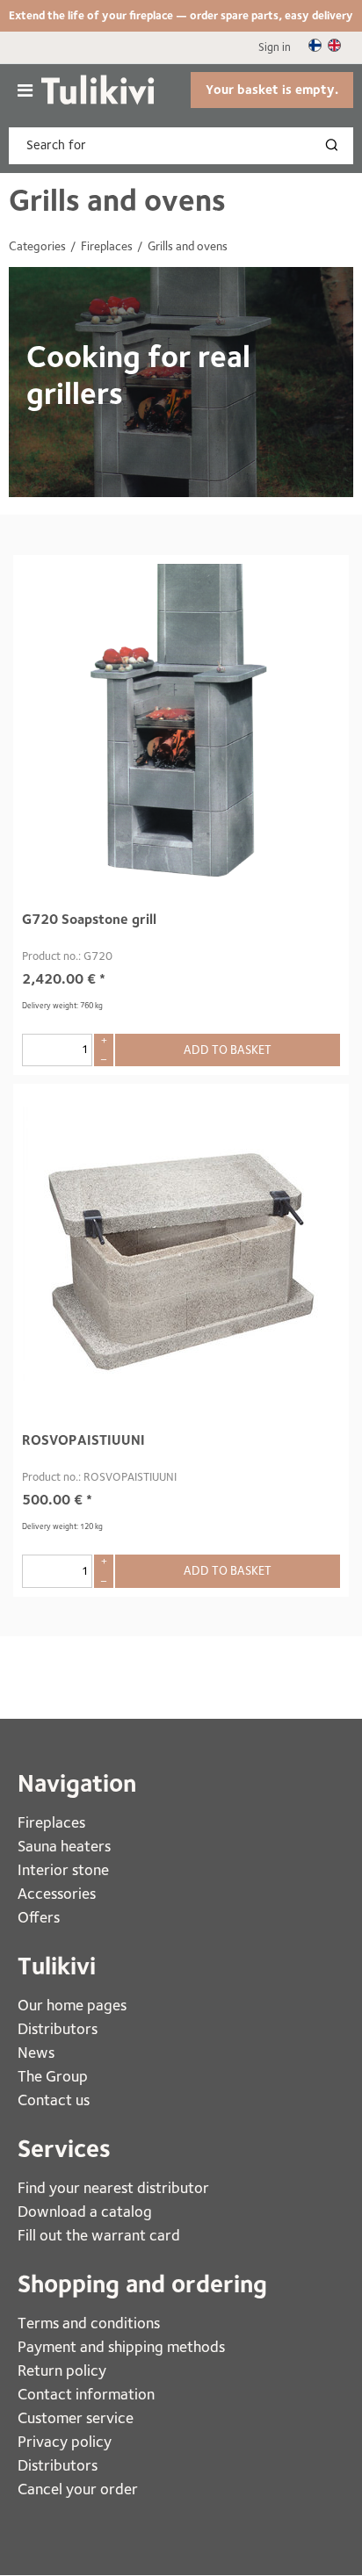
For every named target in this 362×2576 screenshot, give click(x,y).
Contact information (86, 2394)
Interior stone (63, 1869)
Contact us (54, 2100)
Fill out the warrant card (99, 2235)
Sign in (275, 47)
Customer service (76, 2417)
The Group (53, 2076)
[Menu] (25, 90)
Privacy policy (65, 2441)
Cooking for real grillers (138, 375)
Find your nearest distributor (113, 2187)
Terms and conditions (89, 2323)
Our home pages (72, 2005)
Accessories (57, 1893)
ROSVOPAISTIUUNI (83, 1440)
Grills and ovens (117, 200)
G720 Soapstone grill (89, 919)
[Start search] (336, 146)
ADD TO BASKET (228, 1050)
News (36, 2052)
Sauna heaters (64, 1846)
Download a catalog (85, 2211)
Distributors (58, 2028)
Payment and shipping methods (121, 2346)
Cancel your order (78, 2489)
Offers (39, 1917)
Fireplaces (53, 1822)
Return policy (62, 2370)
